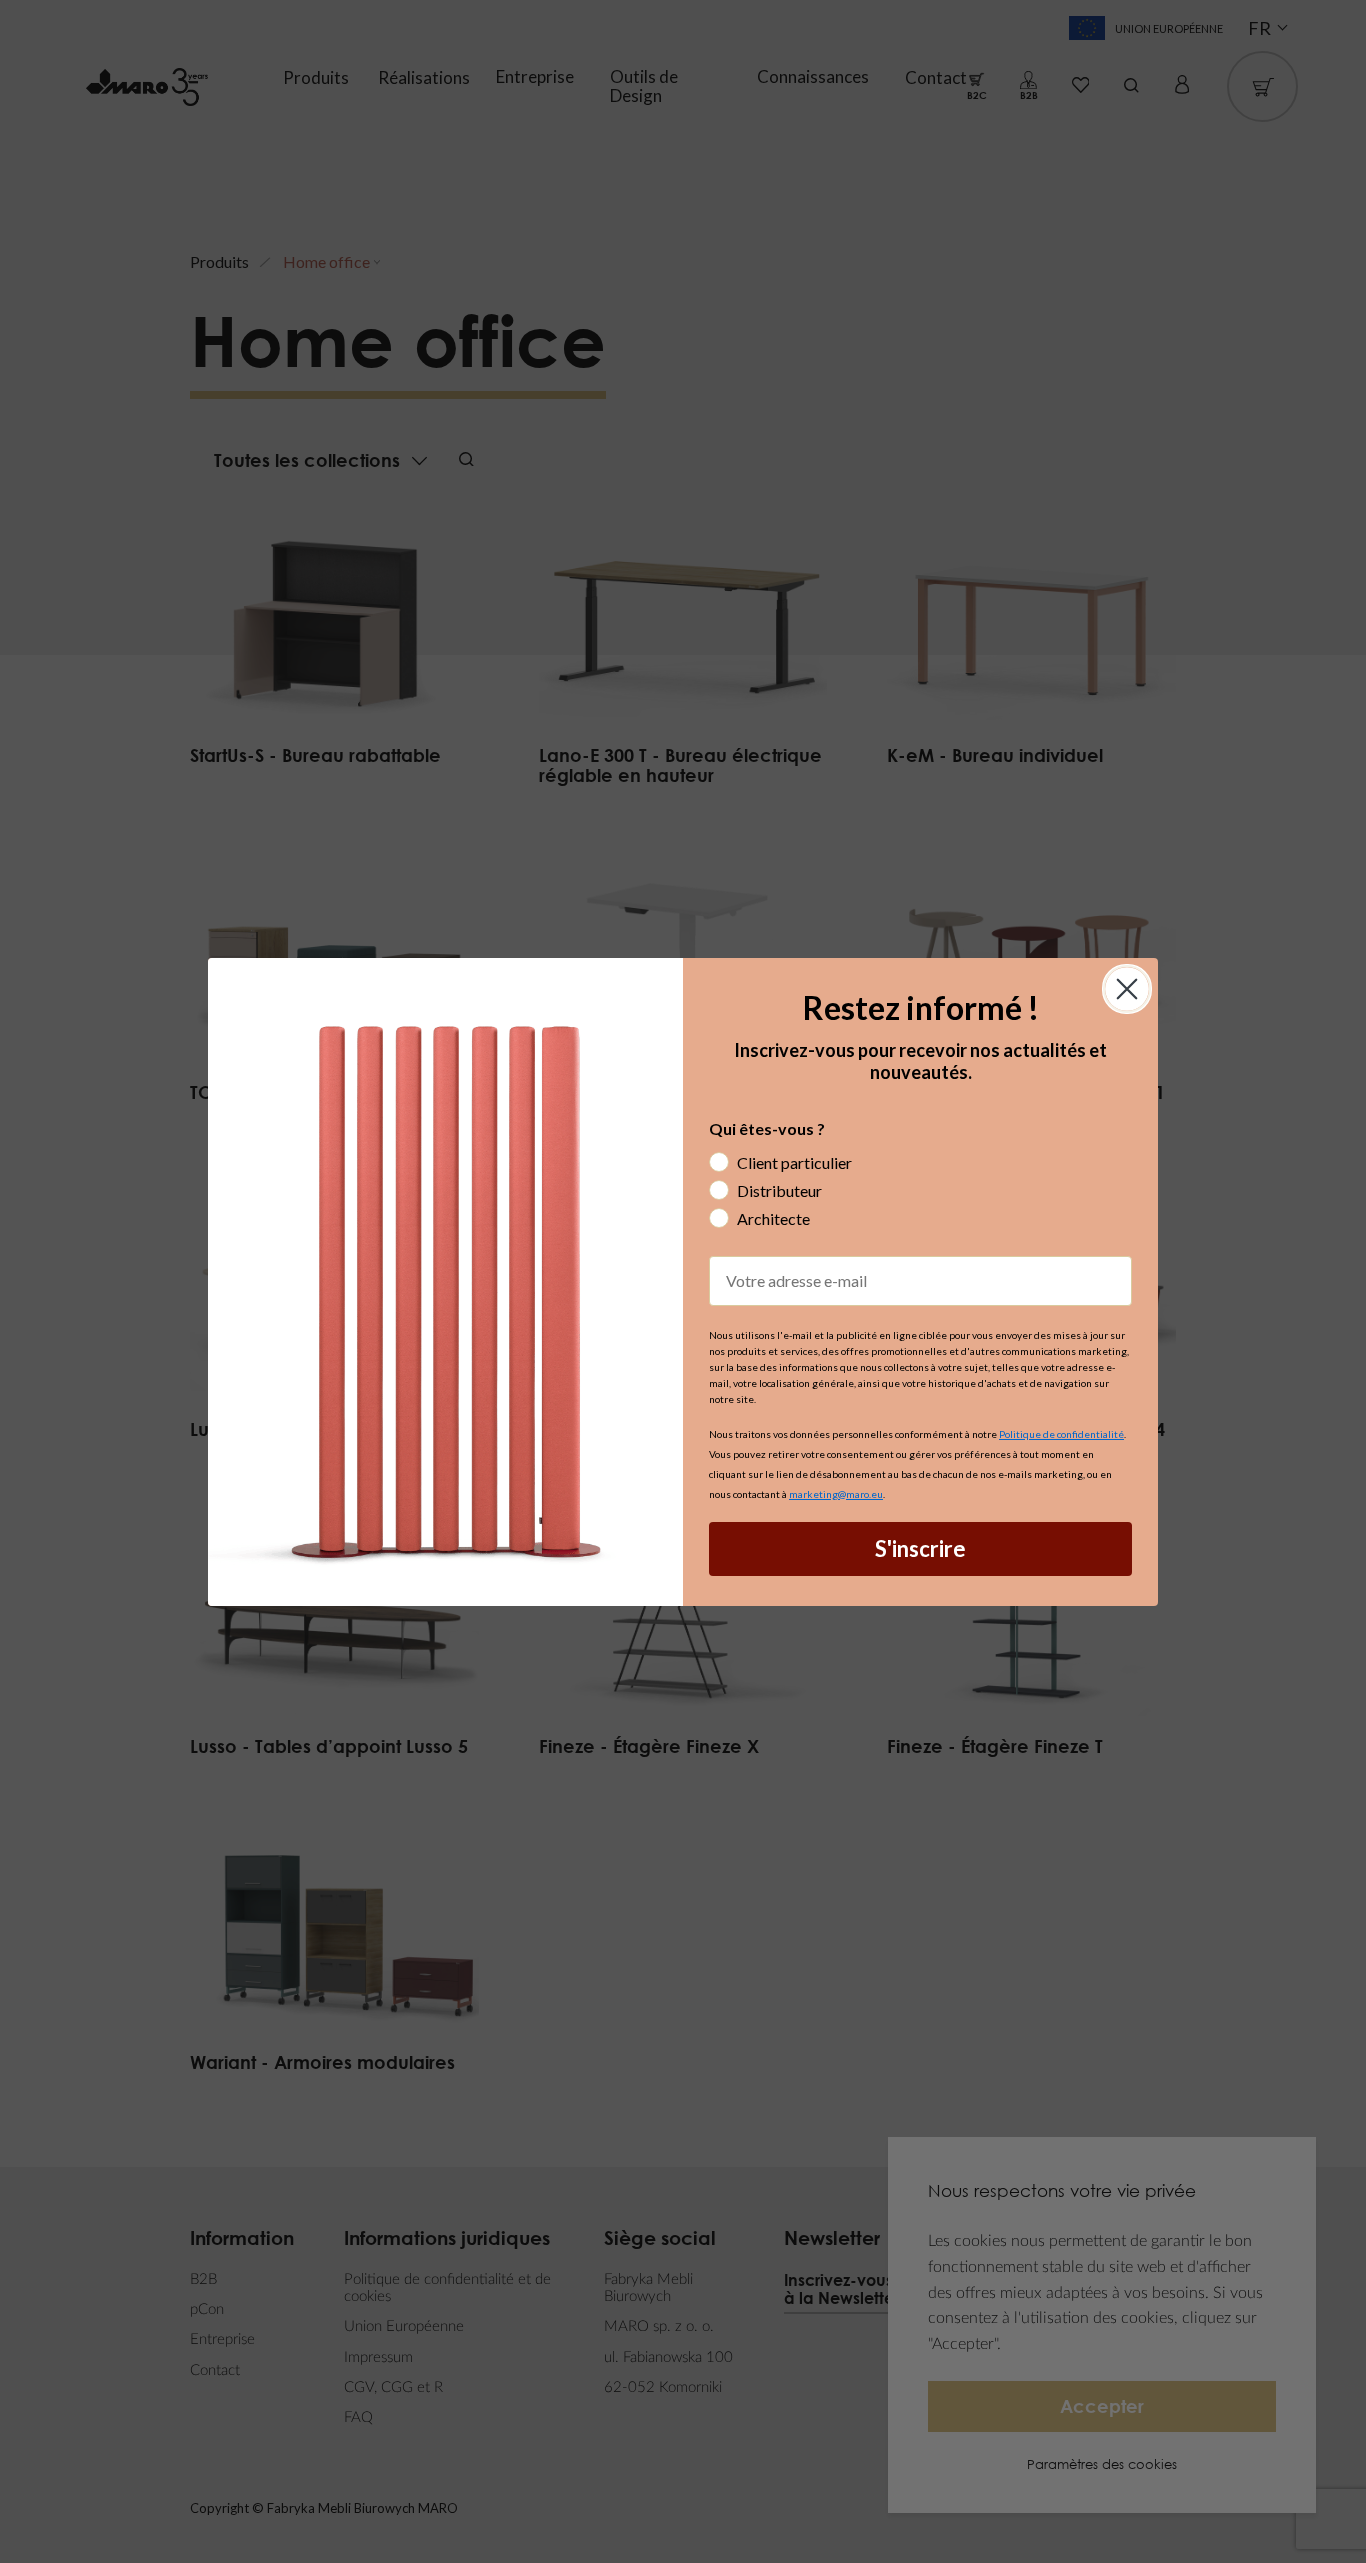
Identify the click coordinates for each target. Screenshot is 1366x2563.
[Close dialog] (1127, 989)
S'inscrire (920, 1548)
